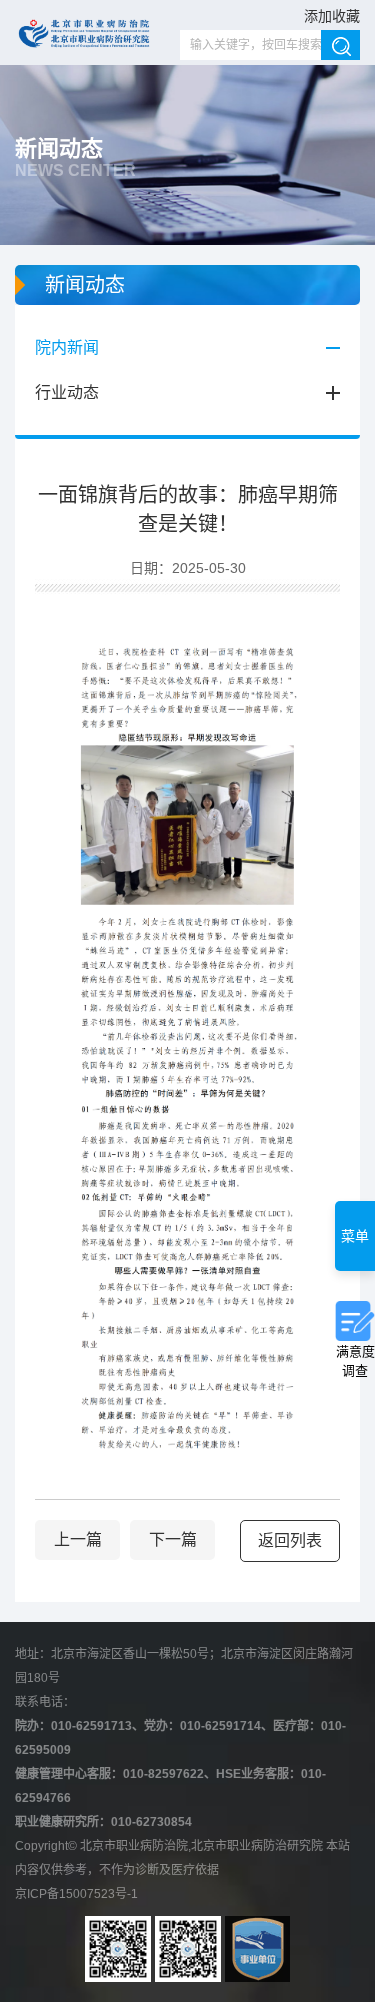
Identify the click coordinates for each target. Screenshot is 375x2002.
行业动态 (67, 392)
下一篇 (173, 1539)
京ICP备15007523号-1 (76, 1894)
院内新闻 (67, 347)
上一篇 (78, 1539)
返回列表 (290, 1540)
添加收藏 (332, 16)
